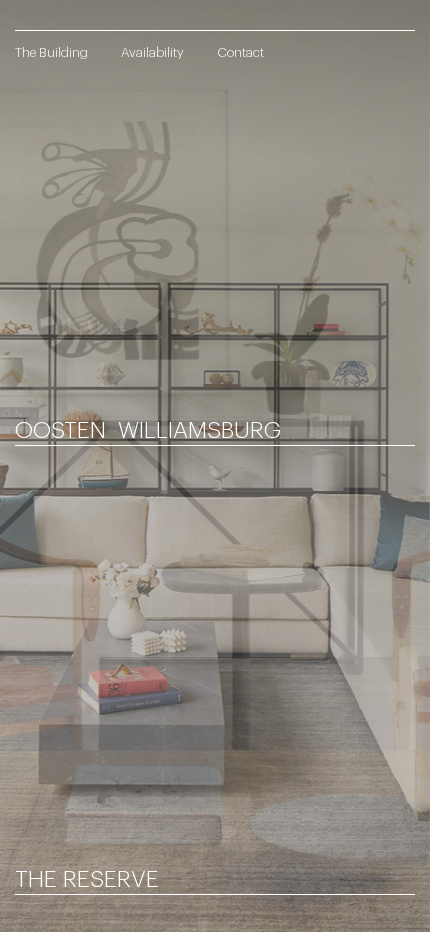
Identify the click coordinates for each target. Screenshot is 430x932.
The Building (51, 52)
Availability (152, 52)
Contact (240, 52)
